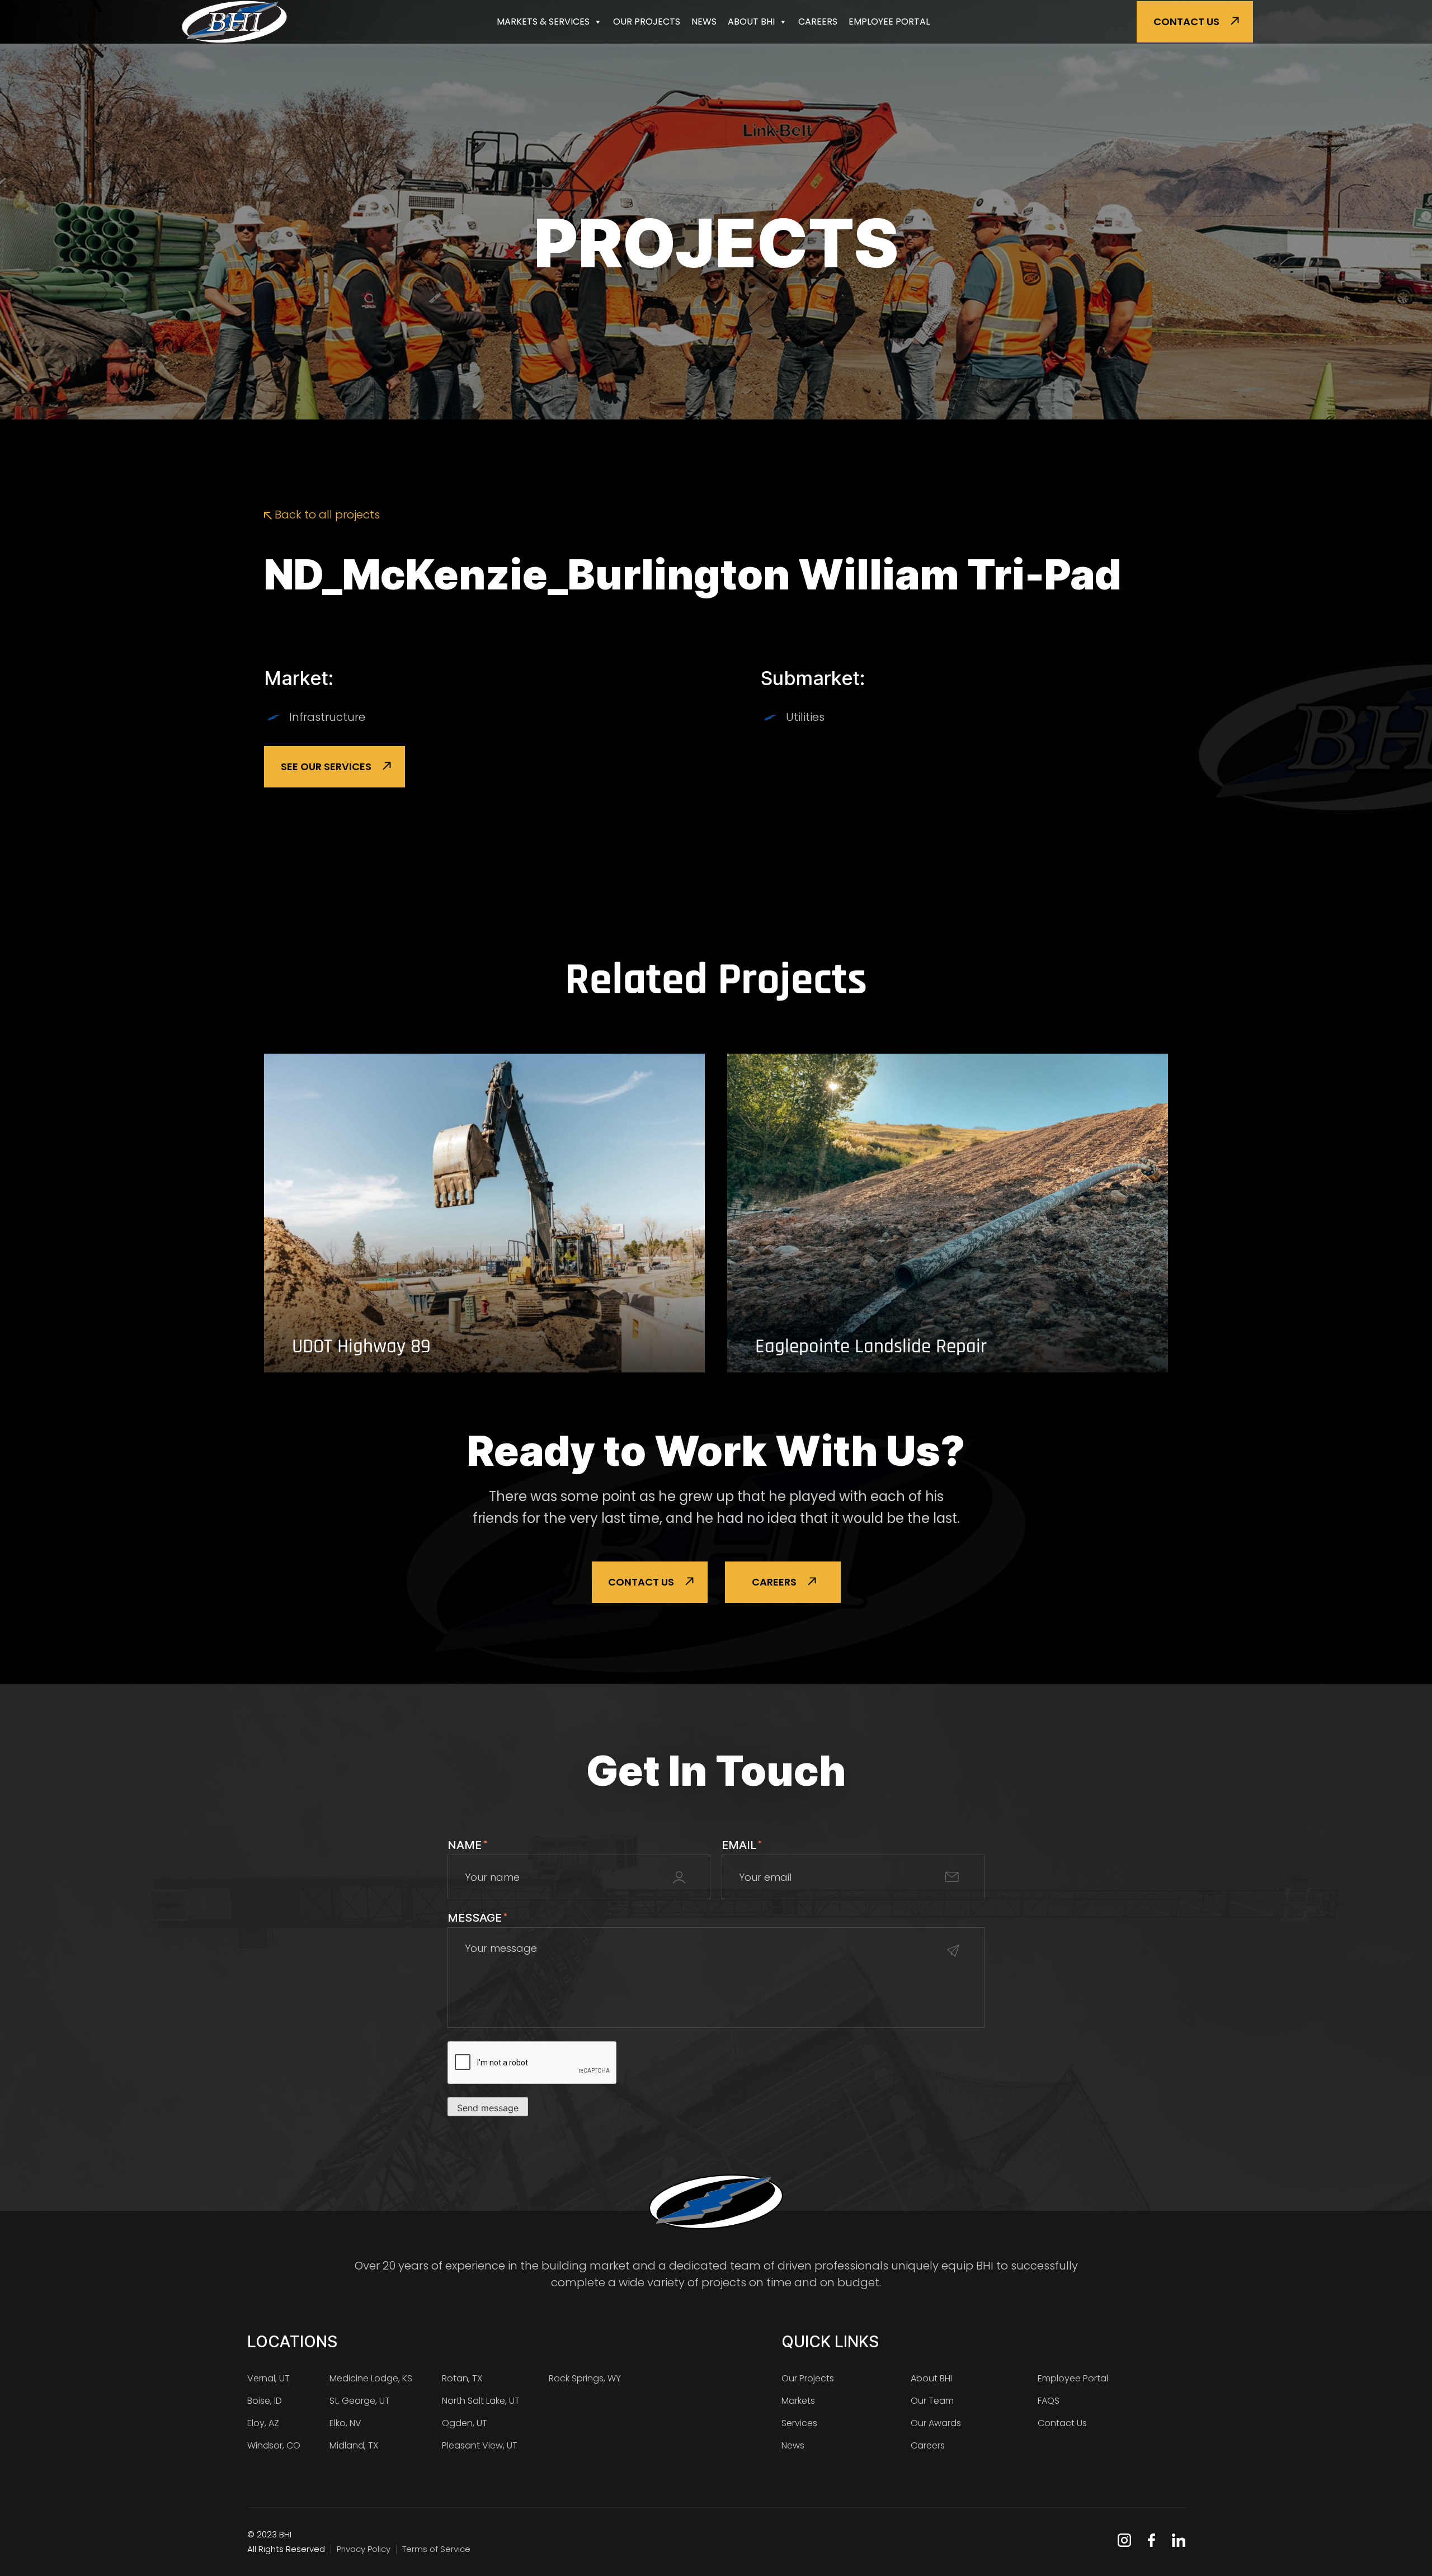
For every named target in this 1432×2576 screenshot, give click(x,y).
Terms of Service (436, 2549)
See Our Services (326, 766)
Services (799, 2423)
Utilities (805, 717)
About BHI (751, 22)
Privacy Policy (364, 2549)
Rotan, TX (462, 2378)
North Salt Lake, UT (481, 2401)
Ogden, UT (465, 2423)
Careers (818, 22)
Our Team (932, 2401)
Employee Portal (889, 22)
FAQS (1049, 2401)
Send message (488, 2108)
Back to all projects (326, 515)
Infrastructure (327, 717)
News (704, 22)
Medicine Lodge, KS (371, 2378)
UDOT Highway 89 (361, 1347)
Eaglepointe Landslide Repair (871, 1347)
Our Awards (936, 2423)
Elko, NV (345, 2423)
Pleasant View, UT (480, 2445)
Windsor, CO (274, 2445)
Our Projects (647, 22)
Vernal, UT (268, 2378)
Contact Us (1186, 22)
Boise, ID (265, 2401)
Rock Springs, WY (585, 2378)
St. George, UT (360, 2401)
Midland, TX (354, 2445)
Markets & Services (543, 22)
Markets (798, 2401)
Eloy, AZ (263, 2423)
